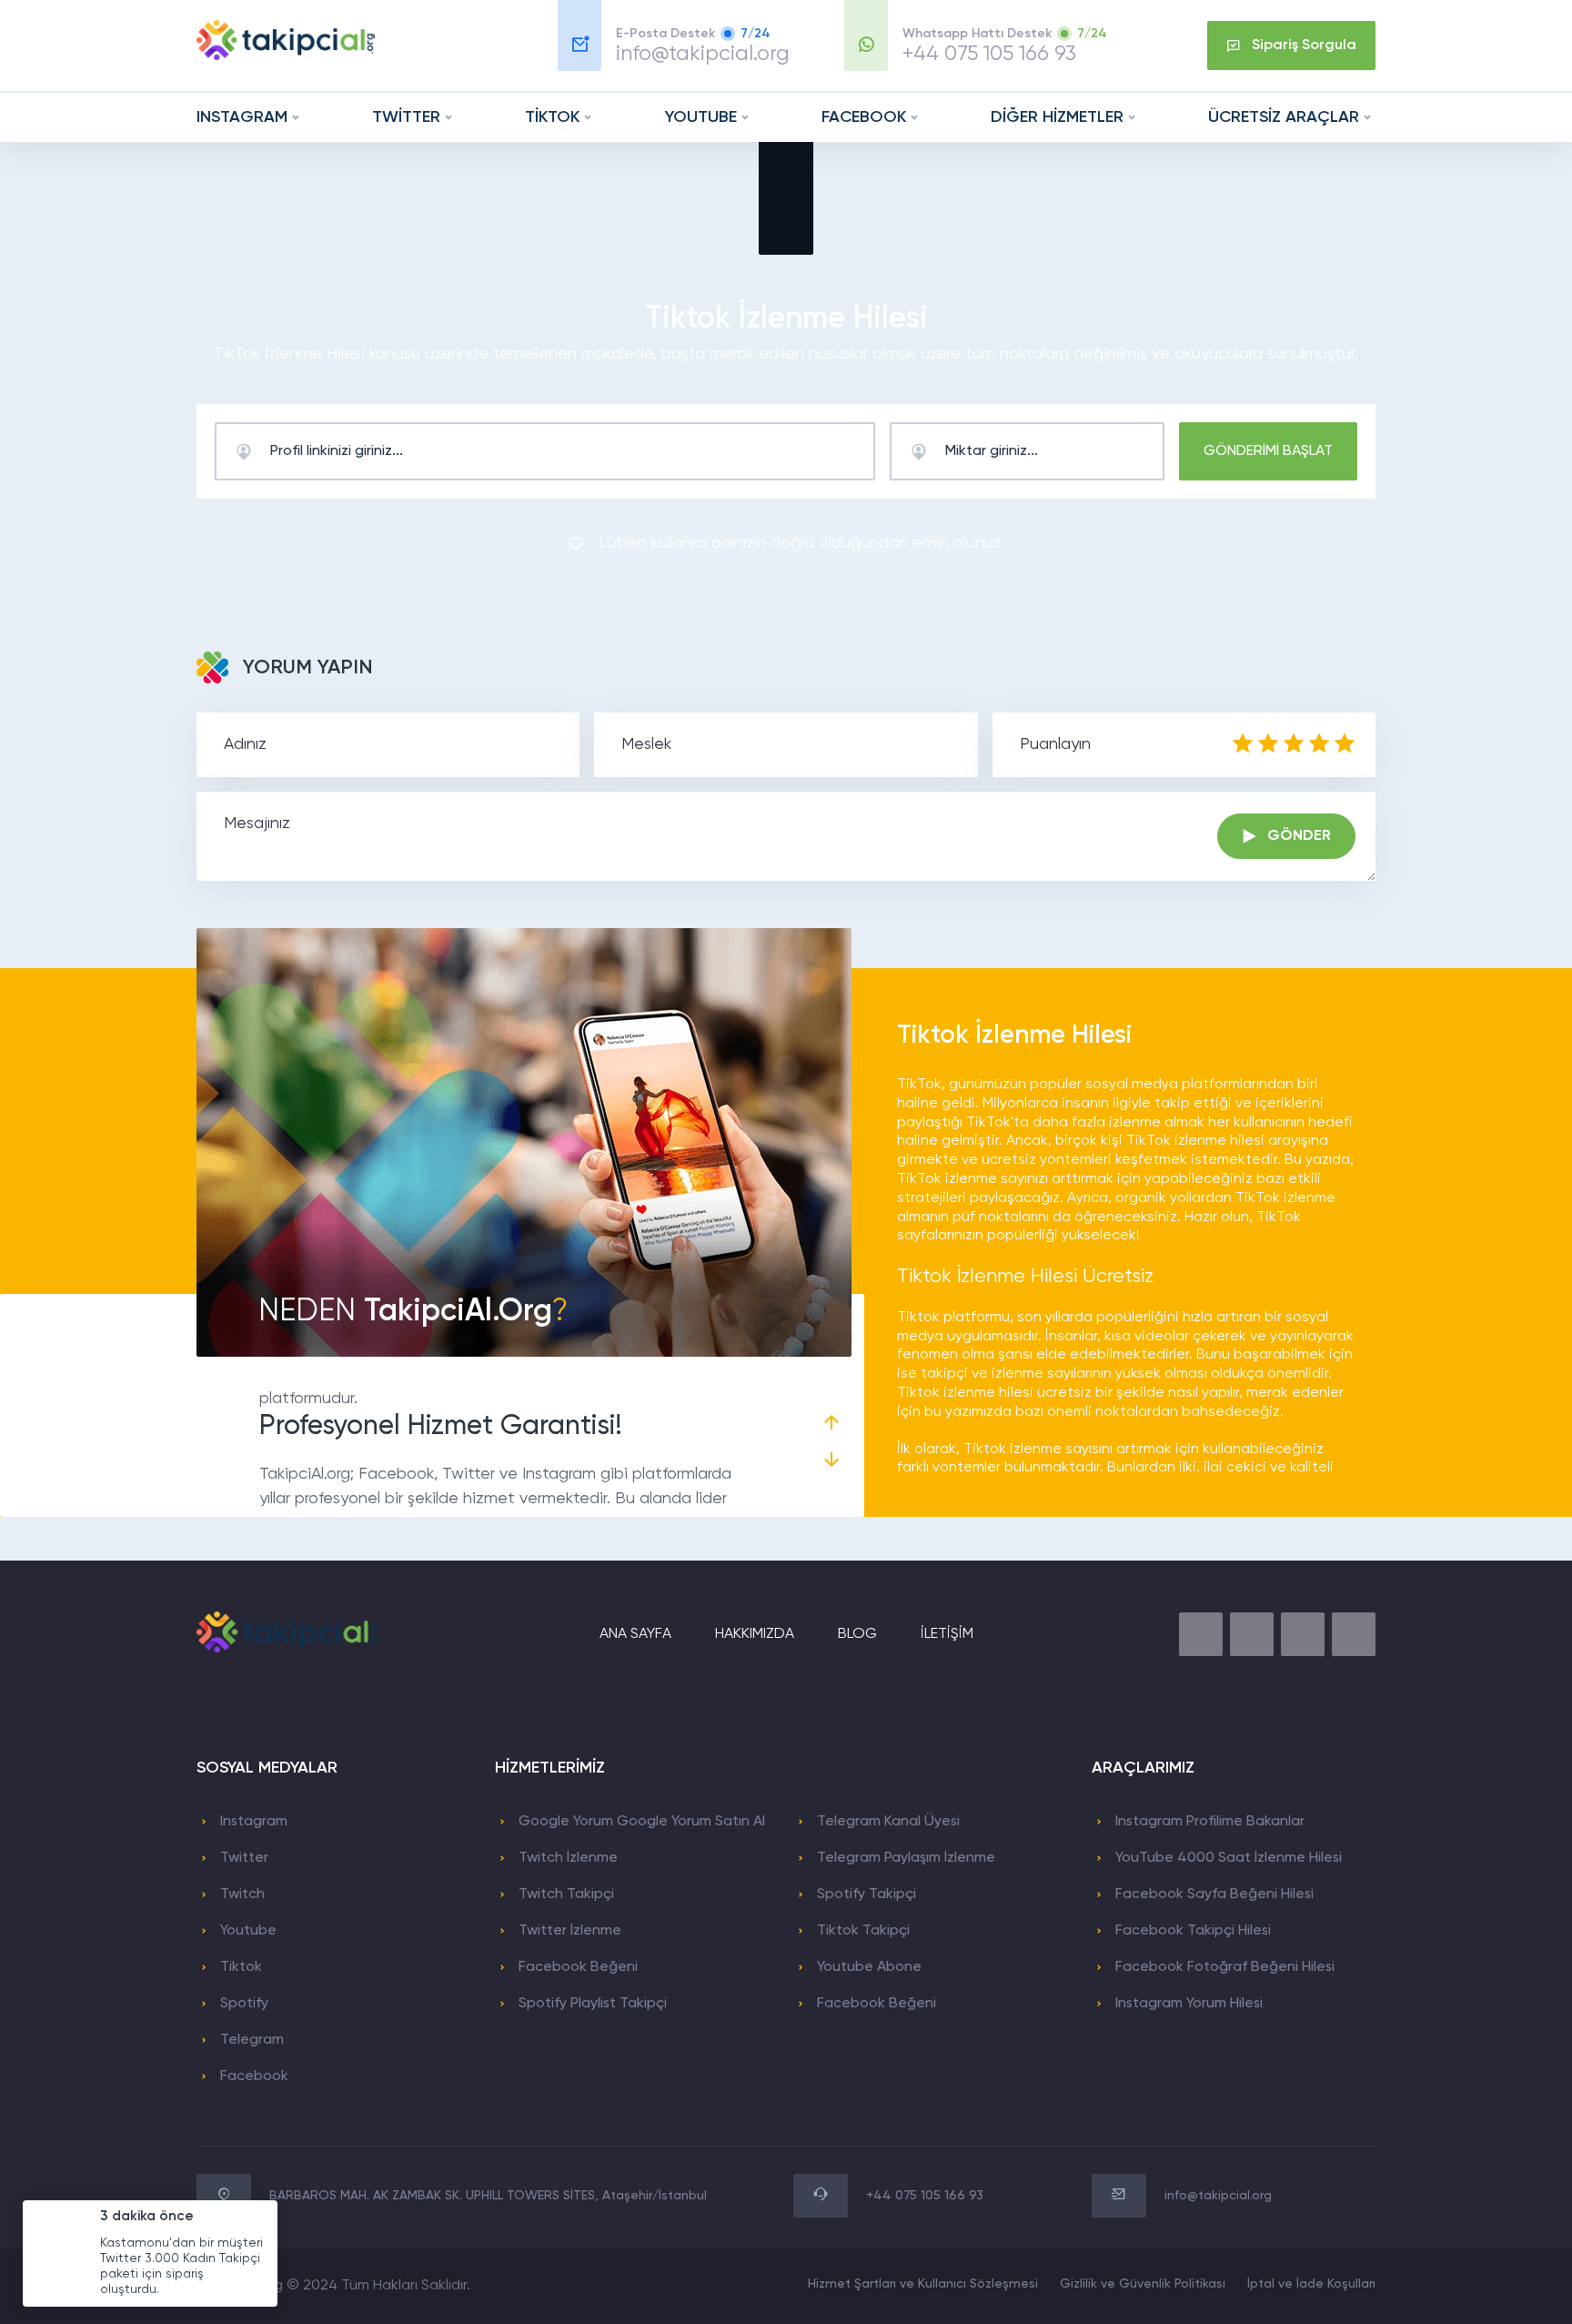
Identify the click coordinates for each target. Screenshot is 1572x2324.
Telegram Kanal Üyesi (888, 1822)
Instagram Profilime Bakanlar (1210, 1822)
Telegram (252, 2040)
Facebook (254, 2076)
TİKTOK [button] (552, 117)
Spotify (244, 2004)
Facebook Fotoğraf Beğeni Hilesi (1225, 1967)
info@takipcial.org (703, 54)
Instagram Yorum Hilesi (1189, 2004)
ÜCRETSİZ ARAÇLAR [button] (1284, 117)
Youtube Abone (869, 1967)
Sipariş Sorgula (1304, 45)
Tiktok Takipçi (863, 1931)
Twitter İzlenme (570, 1931)
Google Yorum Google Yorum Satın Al (642, 1822)
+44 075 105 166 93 (989, 54)
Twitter (244, 1858)
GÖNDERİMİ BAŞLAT (1268, 451)
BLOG (857, 1634)
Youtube (248, 1931)
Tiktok (241, 1967)
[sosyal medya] (1201, 1634)
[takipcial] (286, 56)
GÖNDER (1299, 836)
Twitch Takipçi (566, 1895)
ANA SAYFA (635, 1634)
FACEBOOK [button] (864, 117)
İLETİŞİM (947, 1634)
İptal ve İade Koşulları (1311, 2284)
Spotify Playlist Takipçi (593, 2004)
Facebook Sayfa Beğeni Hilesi (1214, 1895)
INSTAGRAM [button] (242, 117)
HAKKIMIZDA (755, 1634)
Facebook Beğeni (578, 1967)
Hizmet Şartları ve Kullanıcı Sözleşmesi (923, 2284)
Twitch (242, 1895)
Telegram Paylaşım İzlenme (906, 1858)
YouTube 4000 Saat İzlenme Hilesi (1229, 1858)
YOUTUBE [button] (701, 117)
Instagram (254, 1822)
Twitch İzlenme (568, 1858)
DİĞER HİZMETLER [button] (1057, 117)
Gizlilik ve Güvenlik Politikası (1143, 2284)
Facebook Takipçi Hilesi (1193, 1931)
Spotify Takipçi (867, 1895)
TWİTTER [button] (406, 117)
